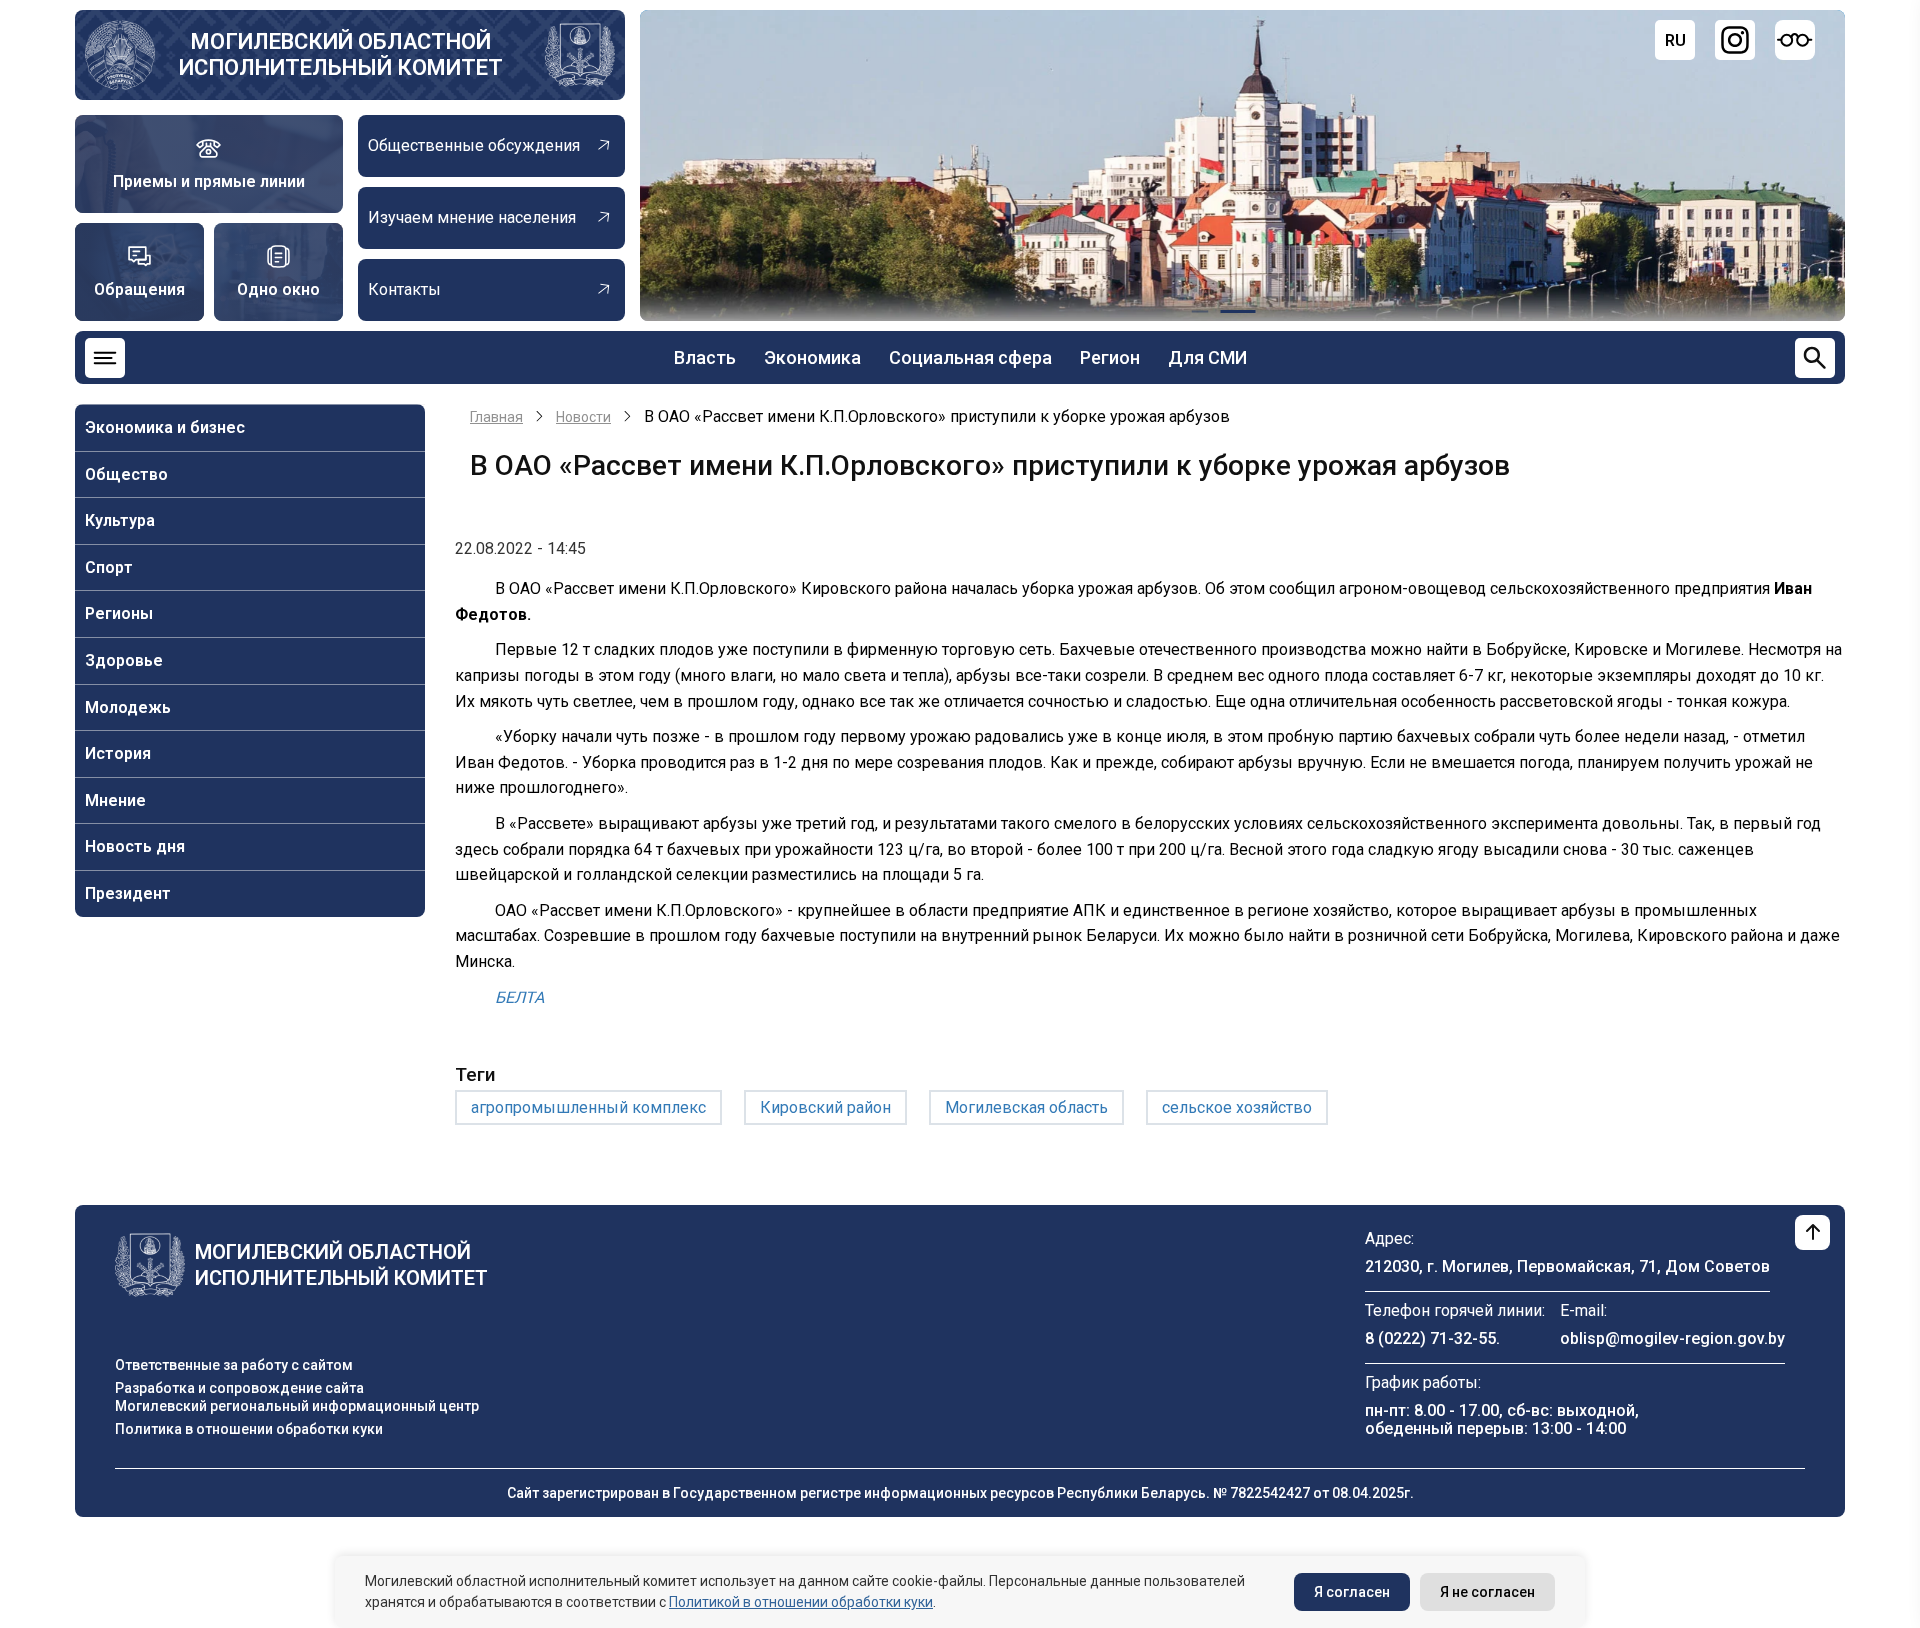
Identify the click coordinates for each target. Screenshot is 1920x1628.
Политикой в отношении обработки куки (801, 1602)
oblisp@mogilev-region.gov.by (1672, 1338)
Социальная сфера (970, 357)
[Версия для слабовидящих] (1795, 40)
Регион (1110, 357)
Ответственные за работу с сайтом (234, 1365)
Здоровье (124, 660)
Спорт (109, 567)
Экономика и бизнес (165, 427)
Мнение (115, 800)
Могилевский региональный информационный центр (297, 1406)
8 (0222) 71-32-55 (1430, 1338)
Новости (583, 417)
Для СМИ (1207, 357)
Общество (126, 474)
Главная (496, 417)
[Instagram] (1735, 40)
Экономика (812, 357)
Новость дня (135, 846)
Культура (120, 520)
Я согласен (1352, 1592)
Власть (705, 357)
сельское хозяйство (1237, 1107)
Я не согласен (1487, 1592)
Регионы (119, 613)
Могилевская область (1026, 1107)
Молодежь (128, 707)
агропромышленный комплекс (588, 1107)
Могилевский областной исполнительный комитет (341, 54)
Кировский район (825, 1107)
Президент (128, 893)
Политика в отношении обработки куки (249, 1429)
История (118, 753)
